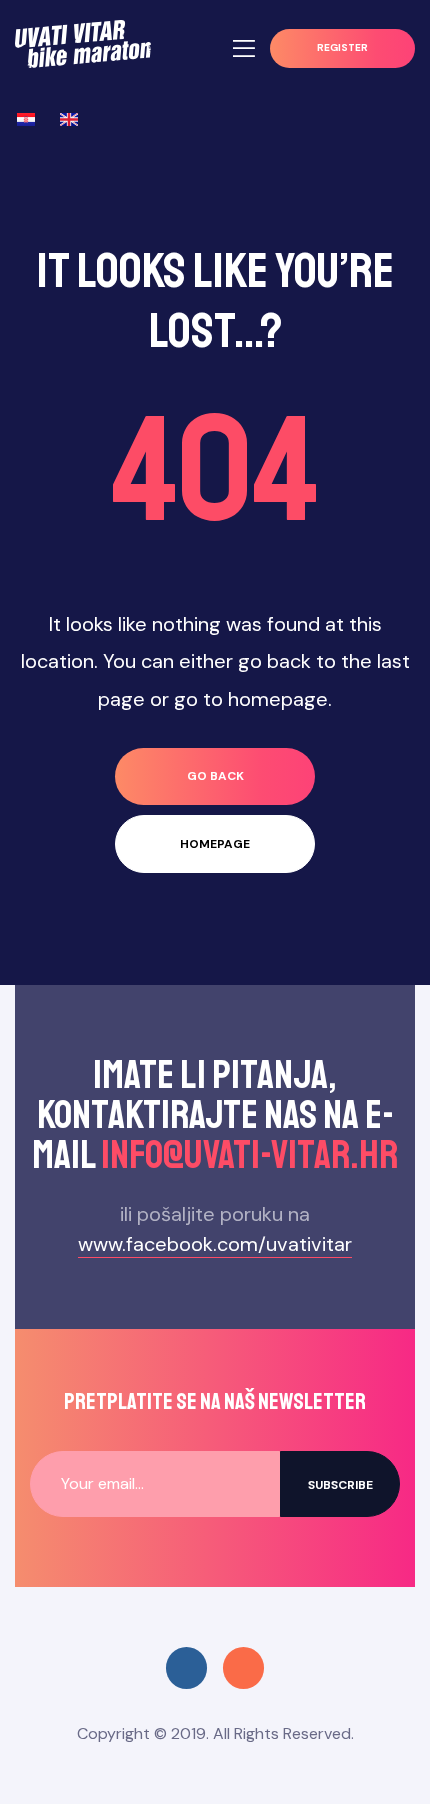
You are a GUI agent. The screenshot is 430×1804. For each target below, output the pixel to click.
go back (215, 776)
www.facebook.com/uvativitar (215, 1244)
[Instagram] (243, 1667)
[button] (342, 48)
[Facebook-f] (186, 1667)
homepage (215, 844)
